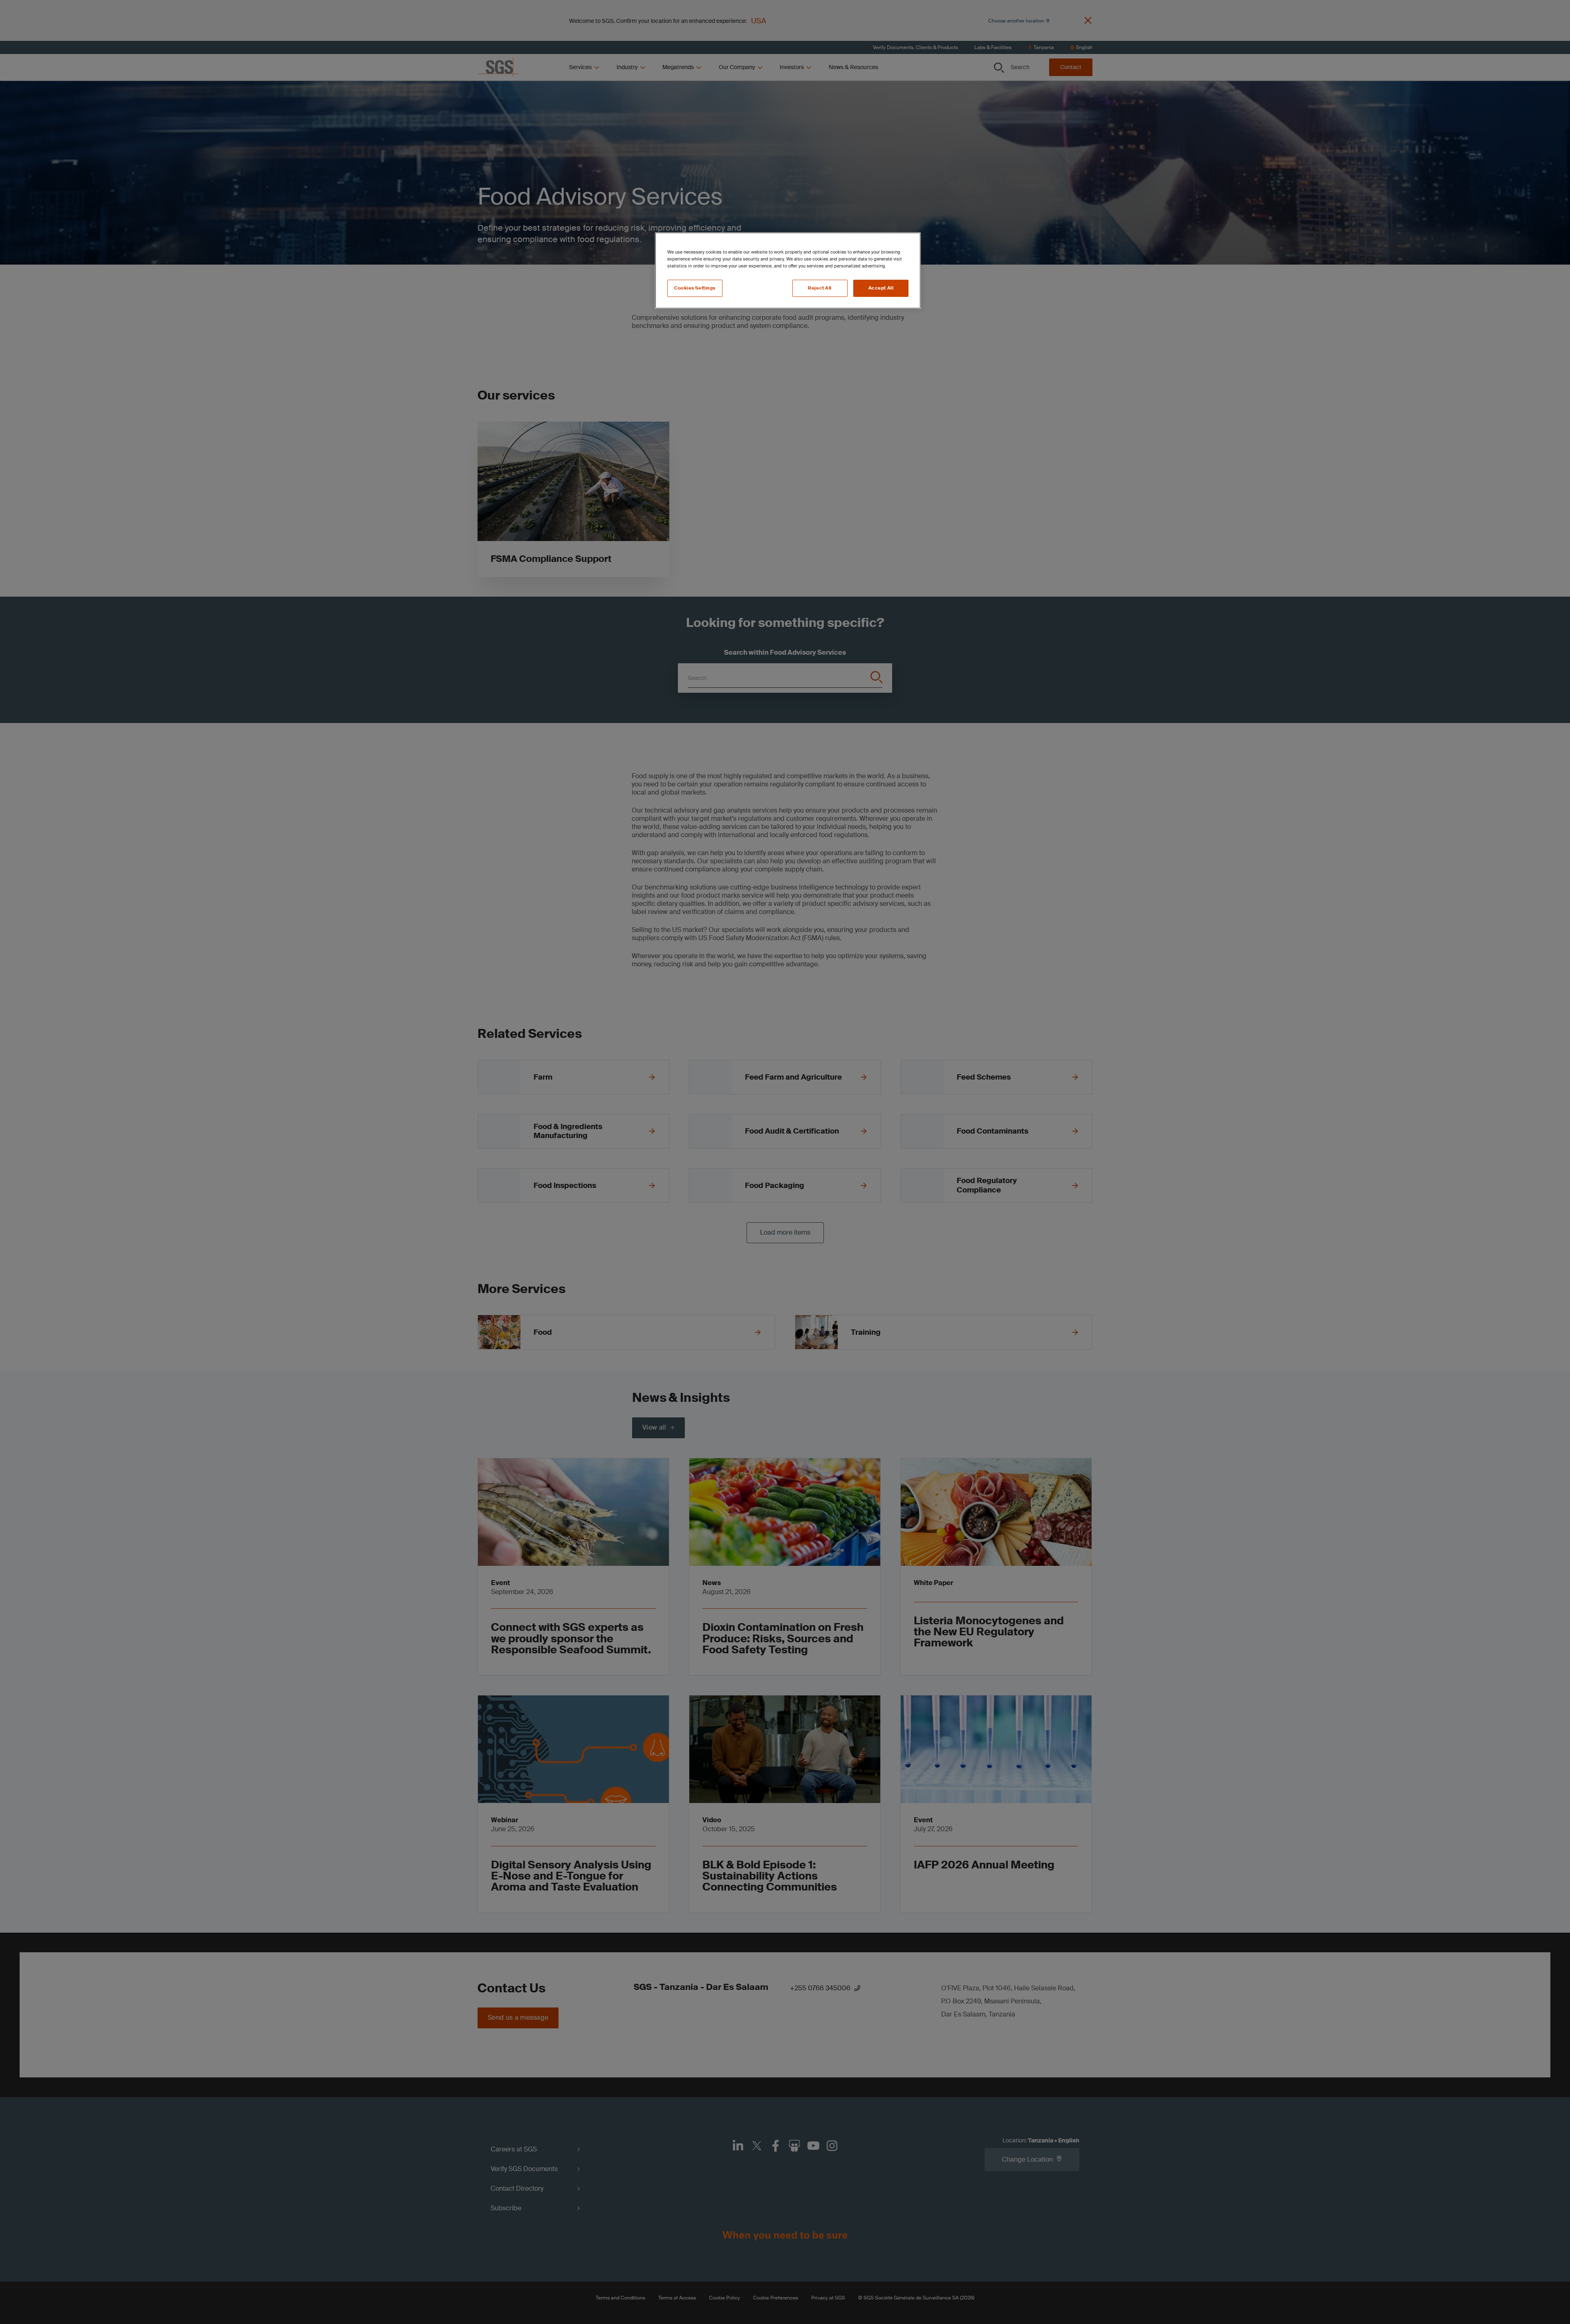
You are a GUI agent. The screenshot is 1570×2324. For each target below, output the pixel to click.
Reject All (820, 288)
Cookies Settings (695, 288)
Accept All (881, 288)
